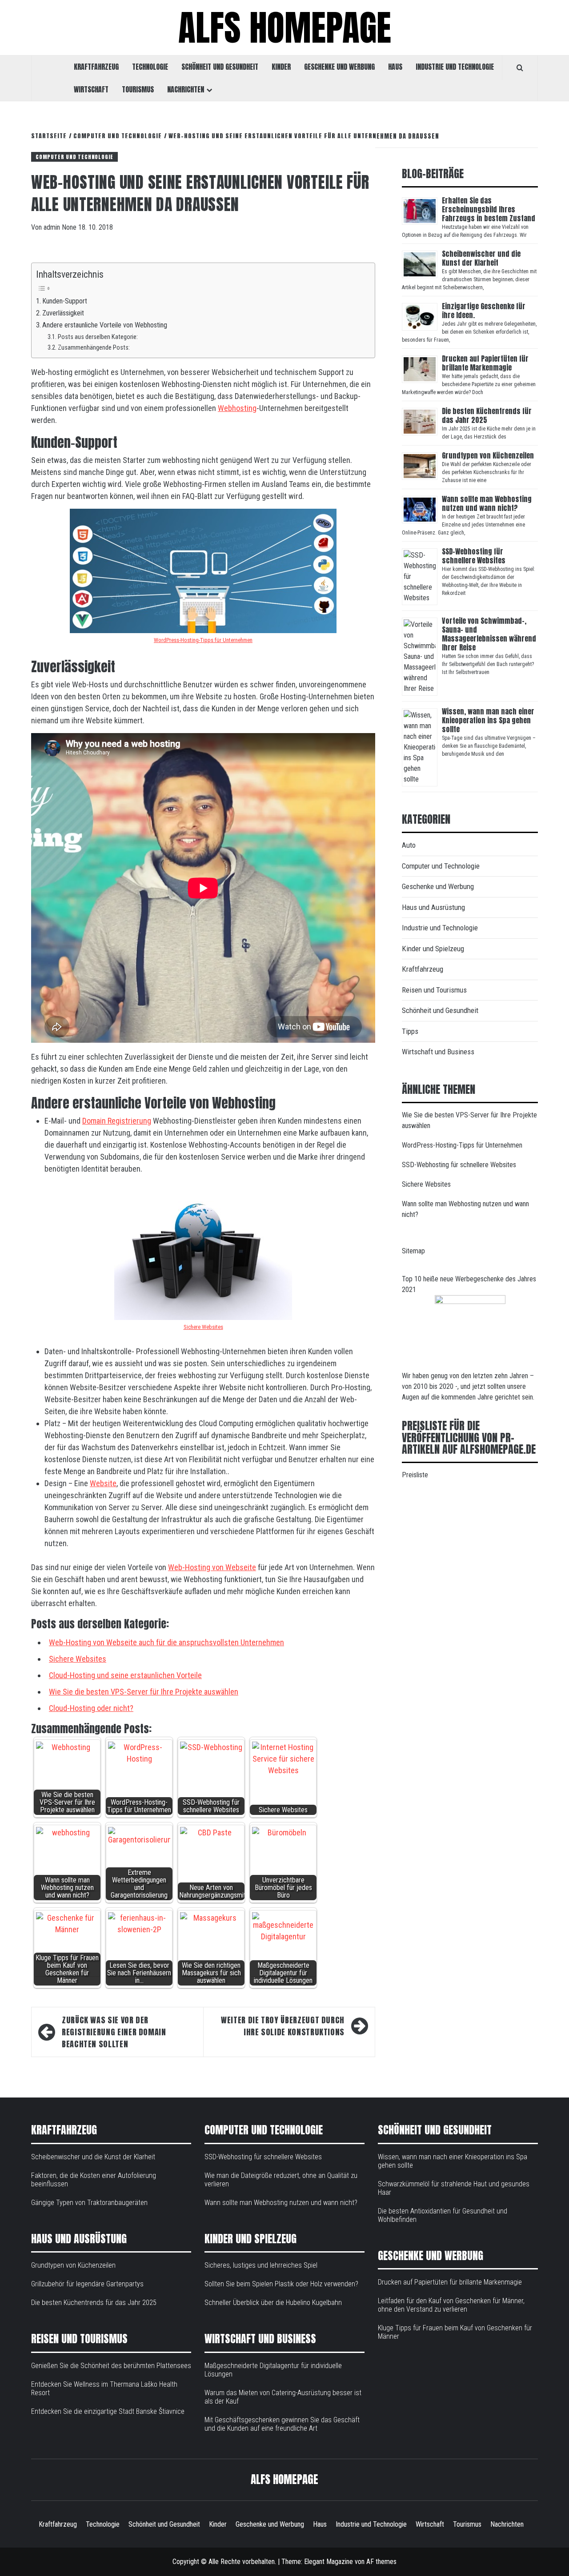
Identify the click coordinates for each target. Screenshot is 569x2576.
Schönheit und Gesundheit (220, 67)
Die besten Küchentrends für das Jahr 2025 (487, 415)
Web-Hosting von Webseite (212, 1567)
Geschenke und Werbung (339, 67)
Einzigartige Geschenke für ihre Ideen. (484, 311)
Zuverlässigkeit (63, 313)
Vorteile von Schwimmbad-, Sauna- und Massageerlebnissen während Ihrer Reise (489, 634)
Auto (409, 845)
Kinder (281, 67)
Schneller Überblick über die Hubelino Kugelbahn (273, 2303)
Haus (395, 67)
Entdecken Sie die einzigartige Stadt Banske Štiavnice (108, 2411)
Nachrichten (186, 89)
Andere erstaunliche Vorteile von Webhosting (105, 325)
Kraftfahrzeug (96, 67)
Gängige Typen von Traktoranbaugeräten (89, 2203)
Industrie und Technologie (455, 67)
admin (53, 227)
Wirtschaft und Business (438, 1052)
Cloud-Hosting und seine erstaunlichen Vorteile (125, 1675)
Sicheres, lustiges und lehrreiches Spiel (261, 2265)
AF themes (381, 2562)
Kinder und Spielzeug (433, 949)
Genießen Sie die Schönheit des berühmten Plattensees (111, 2366)
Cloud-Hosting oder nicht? (91, 1708)
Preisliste (415, 1475)
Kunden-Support (65, 301)
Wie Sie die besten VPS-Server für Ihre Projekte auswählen (144, 1692)
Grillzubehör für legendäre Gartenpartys (87, 2284)
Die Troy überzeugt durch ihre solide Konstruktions (283, 2026)
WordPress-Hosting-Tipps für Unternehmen (203, 640)
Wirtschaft (91, 89)
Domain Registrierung (117, 1121)
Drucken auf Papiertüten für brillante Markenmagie (485, 363)
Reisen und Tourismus (434, 990)
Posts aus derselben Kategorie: (98, 337)
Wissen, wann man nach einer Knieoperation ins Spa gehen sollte (488, 720)
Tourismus (138, 89)
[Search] (520, 68)
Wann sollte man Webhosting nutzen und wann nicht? (487, 503)
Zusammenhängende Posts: (94, 347)
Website (103, 1483)
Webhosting (237, 408)
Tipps (410, 1031)
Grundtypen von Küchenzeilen (489, 455)
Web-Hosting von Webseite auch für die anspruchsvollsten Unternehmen (166, 1642)
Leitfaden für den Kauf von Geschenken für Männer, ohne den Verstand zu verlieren (451, 2305)
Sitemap (413, 1251)
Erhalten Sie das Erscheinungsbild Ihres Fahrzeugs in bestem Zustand (489, 209)
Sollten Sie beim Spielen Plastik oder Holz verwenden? (281, 2284)
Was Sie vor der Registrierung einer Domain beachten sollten (114, 2032)
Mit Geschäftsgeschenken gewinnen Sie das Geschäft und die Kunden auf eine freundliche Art (282, 2424)
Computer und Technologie (74, 157)
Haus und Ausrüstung (433, 907)
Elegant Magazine (329, 2562)
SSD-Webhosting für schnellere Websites (474, 556)
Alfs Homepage (285, 28)
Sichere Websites (203, 1327)
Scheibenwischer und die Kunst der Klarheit (481, 258)
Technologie (150, 67)
